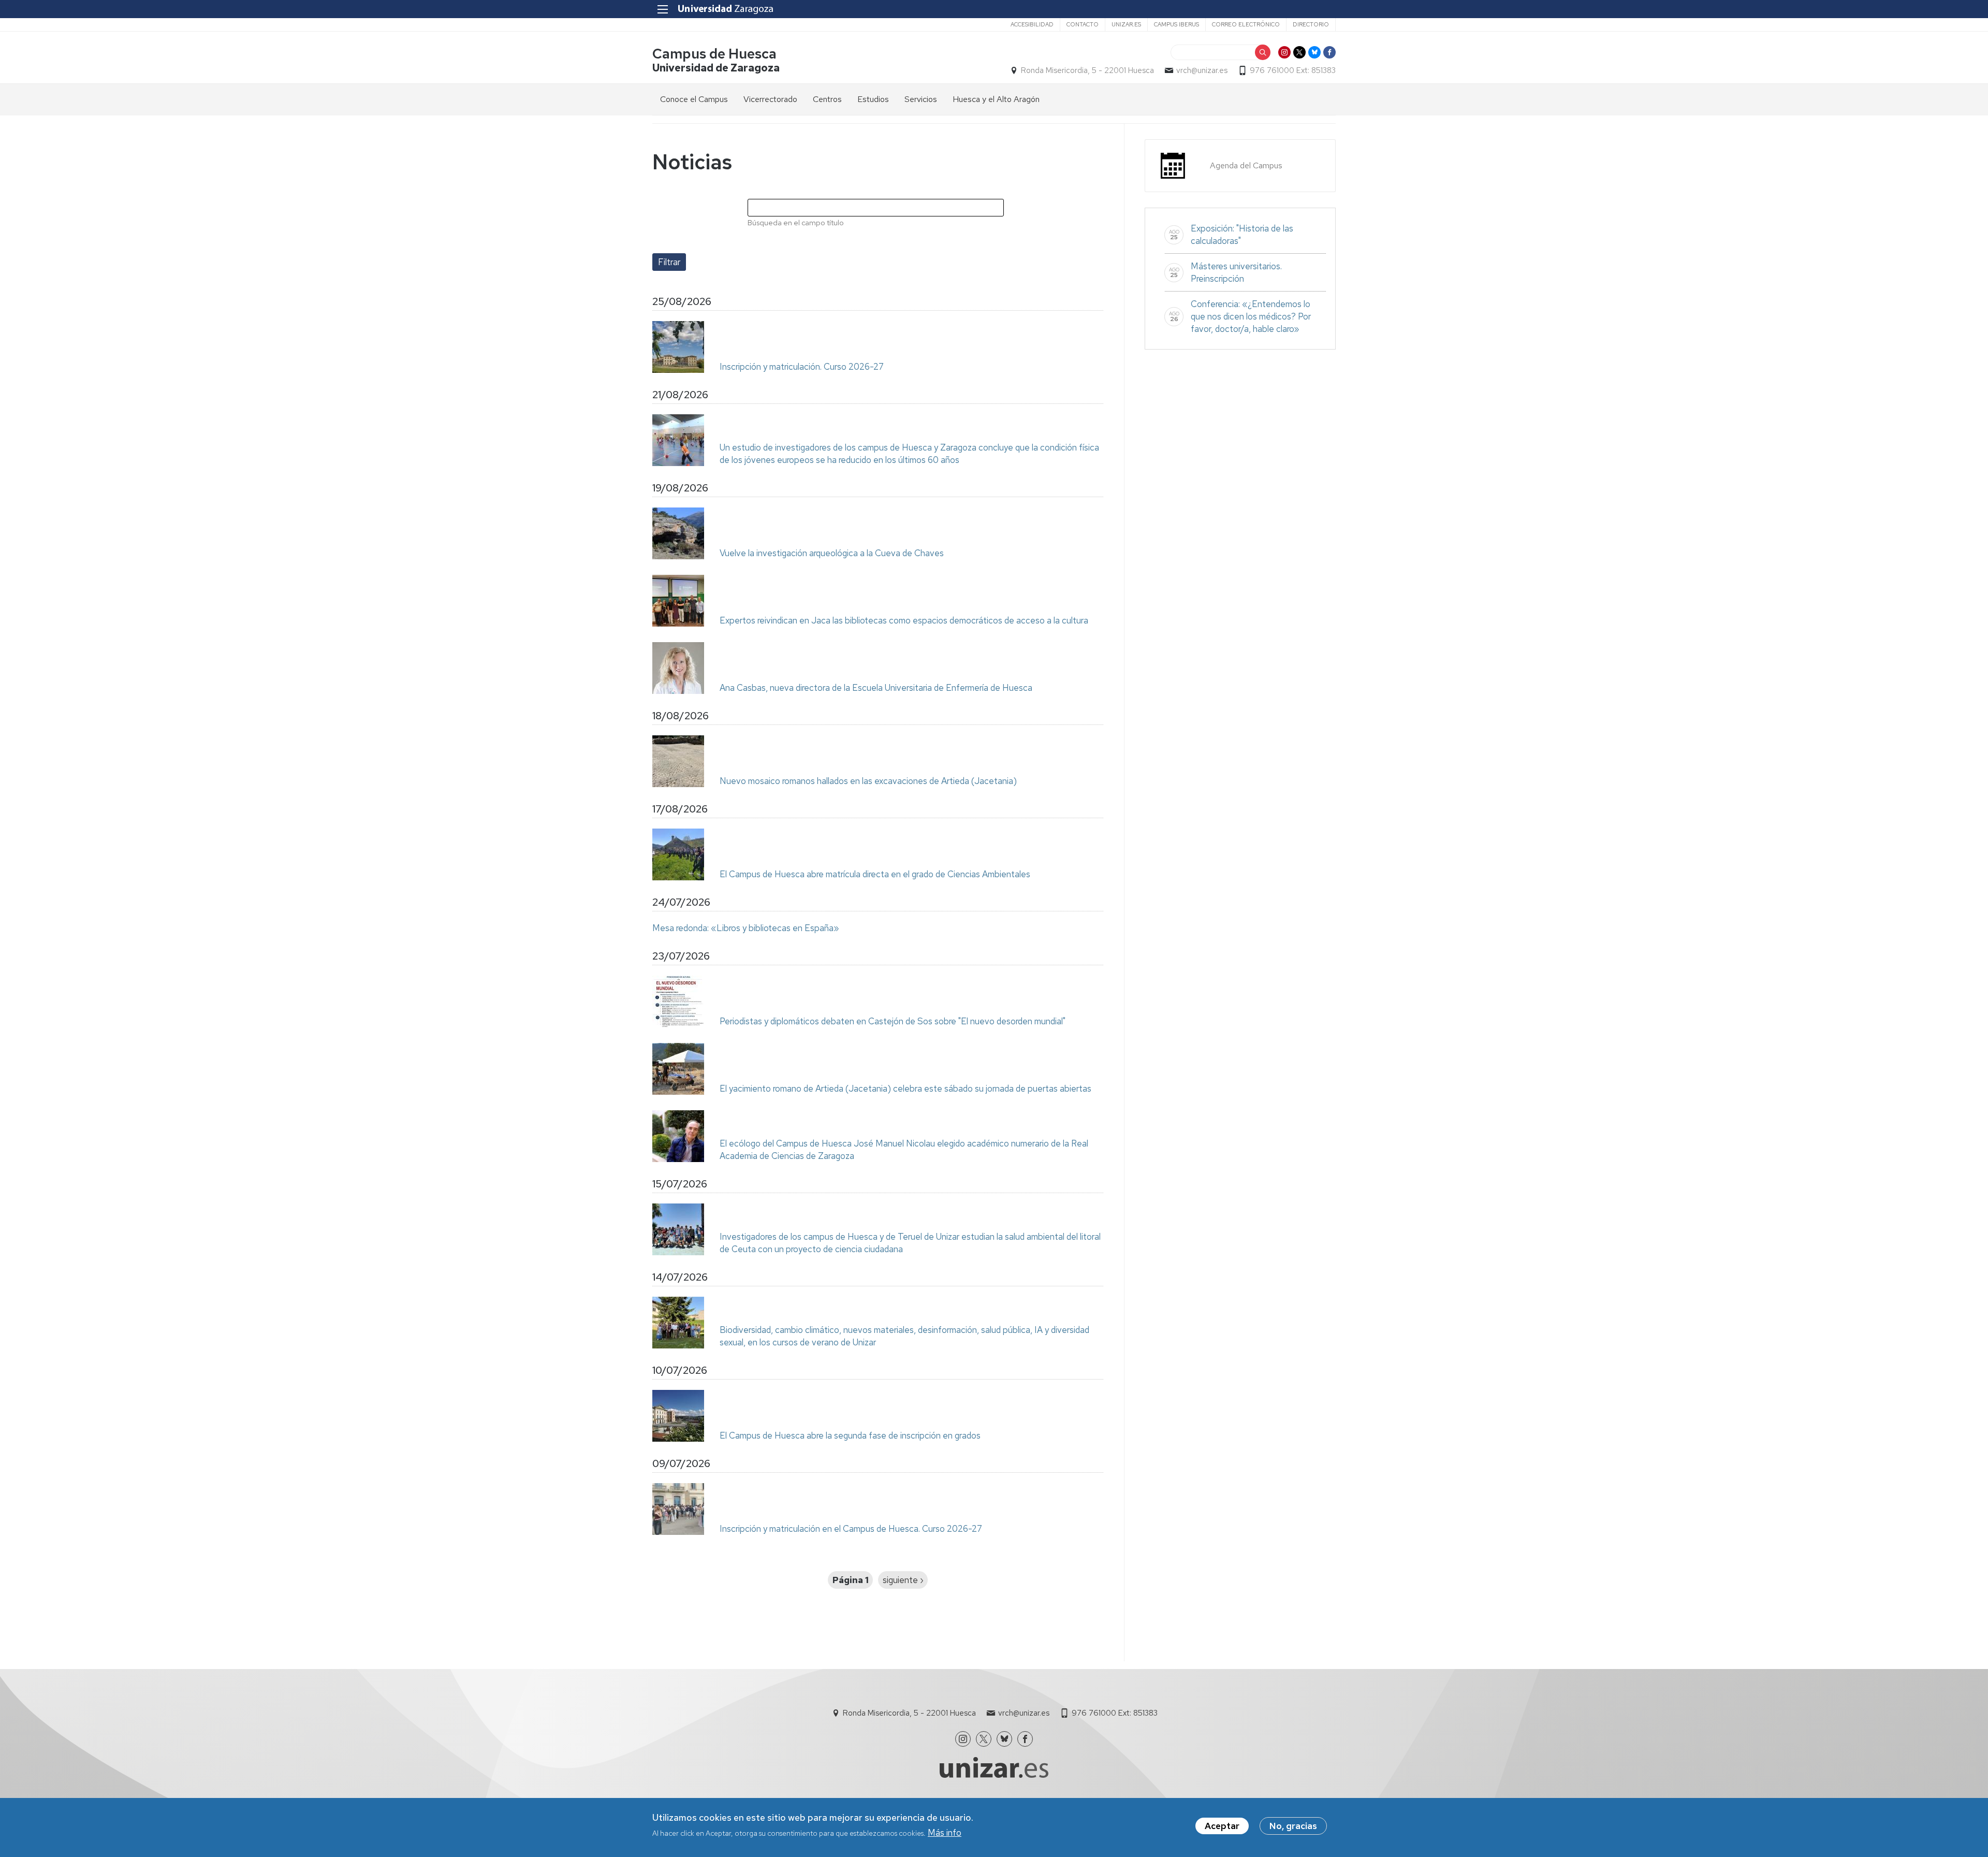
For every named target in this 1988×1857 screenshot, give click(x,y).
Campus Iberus (1176, 24)
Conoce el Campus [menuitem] (694, 99)
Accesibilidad (1032, 24)
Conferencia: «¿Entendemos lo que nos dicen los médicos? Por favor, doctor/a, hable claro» (1251, 316)
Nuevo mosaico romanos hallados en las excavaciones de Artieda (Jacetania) (868, 781)
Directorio (1311, 24)
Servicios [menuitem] (921, 99)
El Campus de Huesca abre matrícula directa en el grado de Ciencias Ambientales (875, 874)
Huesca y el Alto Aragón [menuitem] (996, 99)
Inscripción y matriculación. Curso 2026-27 (802, 367)
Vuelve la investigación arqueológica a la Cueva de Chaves (832, 553)
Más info (945, 1833)
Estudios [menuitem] (873, 99)
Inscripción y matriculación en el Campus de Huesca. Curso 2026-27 (851, 1529)
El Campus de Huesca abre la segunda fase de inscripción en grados (850, 1435)
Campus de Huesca (714, 54)
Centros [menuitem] (827, 99)
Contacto (1083, 24)
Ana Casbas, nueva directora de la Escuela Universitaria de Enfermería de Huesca (876, 688)
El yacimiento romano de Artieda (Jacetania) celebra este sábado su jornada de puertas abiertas (905, 1089)
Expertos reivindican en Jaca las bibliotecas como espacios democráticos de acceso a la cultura (904, 620)
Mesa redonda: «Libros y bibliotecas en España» (746, 928)
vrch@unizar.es (1202, 70)
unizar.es (1126, 24)
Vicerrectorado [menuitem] (770, 99)
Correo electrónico (1246, 24)
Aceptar (1222, 1826)
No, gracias (1293, 1826)
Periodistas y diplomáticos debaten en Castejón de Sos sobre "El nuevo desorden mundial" (893, 1021)
